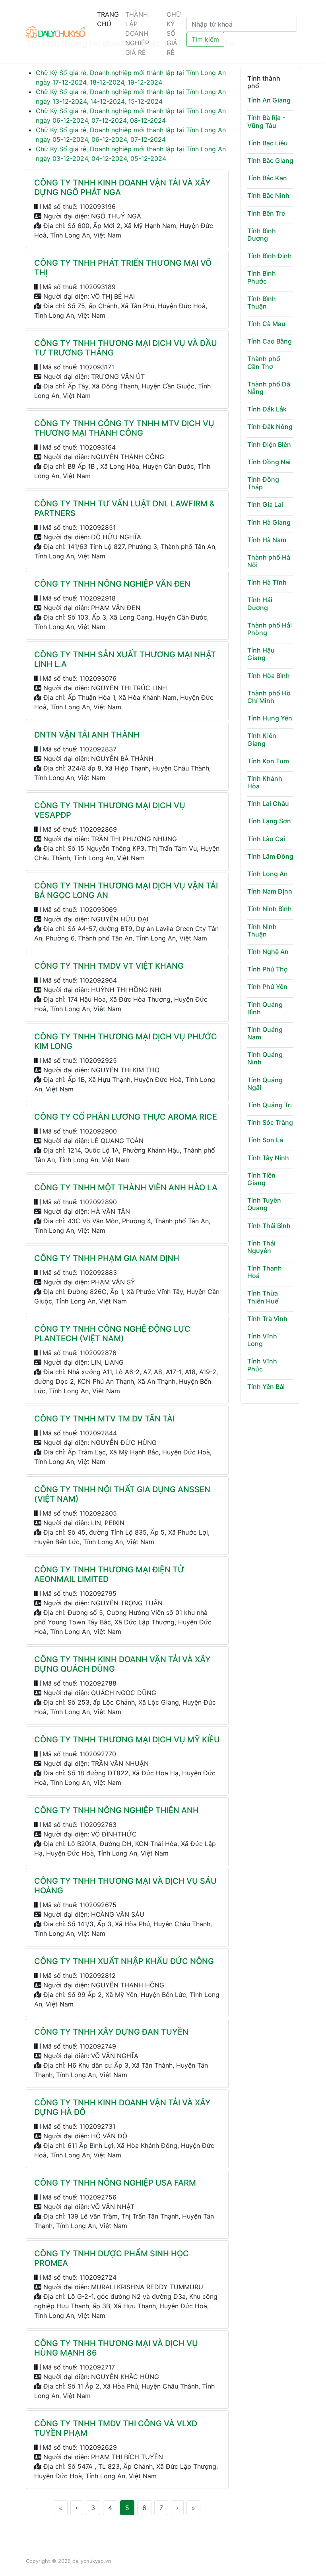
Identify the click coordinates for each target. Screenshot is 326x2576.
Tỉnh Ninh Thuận (262, 930)
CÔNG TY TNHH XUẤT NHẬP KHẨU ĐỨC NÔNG (124, 1961)
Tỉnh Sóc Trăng (270, 1122)
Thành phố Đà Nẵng (269, 388)
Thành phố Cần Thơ (264, 362)
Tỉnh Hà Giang (269, 522)
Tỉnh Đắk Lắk (267, 409)
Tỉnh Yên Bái (266, 1386)
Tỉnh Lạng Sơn (269, 821)
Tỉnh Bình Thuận (262, 302)
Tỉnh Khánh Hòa (265, 782)
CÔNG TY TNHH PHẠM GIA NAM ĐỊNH (107, 1258)
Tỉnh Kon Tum (268, 761)
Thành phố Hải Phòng (270, 629)
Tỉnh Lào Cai (266, 839)
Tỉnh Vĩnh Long (262, 1340)
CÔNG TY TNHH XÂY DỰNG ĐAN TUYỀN (111, 2032)
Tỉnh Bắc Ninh (268, 195)
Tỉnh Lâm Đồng (270, 856)
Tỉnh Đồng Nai (269, 462)
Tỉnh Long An (268, 874)
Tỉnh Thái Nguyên (261, 1247)
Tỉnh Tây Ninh (268, 1158)
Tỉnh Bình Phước (262, 277)
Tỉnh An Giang (269, 100)
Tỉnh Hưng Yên (270, 718)
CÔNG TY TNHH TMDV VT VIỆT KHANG (109, 966)
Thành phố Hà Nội (269, 561)
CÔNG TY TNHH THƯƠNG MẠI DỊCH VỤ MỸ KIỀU (127, 1740)
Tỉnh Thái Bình (269, 1226)
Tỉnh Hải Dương (260, 603)
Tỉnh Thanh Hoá (265, 1272)
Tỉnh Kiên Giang (262, 739)
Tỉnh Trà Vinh (267, 1319)
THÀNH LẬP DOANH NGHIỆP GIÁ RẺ (137, 33)
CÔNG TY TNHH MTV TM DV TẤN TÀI (104, 1419)
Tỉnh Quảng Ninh (265, 1058)
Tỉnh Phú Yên (267, 987)
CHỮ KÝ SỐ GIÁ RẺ (174, 33)
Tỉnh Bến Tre (266, 213)
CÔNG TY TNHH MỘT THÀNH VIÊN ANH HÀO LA (126, 1188)
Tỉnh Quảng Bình (265, 1008)
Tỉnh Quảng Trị (270, 1105)
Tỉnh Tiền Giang (261, 1179)
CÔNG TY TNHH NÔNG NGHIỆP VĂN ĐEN (112, 584)
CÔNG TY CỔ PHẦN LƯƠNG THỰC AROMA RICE (126, 1117)
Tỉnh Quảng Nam (265, 1033)
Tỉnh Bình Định (270, 256)
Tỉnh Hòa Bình (269, 676)
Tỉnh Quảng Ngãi (265, 1084)
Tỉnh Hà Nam (267, 540)
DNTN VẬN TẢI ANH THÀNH (87, 735)
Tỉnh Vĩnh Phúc (262, 1365)
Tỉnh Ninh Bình (270, 909)
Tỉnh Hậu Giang (261, 654)
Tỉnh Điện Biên (269, 444)
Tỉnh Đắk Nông (270, 427)
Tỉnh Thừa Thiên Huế (263, 1297)
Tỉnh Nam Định (270, 891)
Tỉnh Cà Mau (266, 324)
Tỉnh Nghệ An (268, 952)
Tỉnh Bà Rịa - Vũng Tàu (266, 121)
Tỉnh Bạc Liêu (268, 143)
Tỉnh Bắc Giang (270, 160)
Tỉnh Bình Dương (262, 235)
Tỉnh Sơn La (265, 1140)
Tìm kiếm (205, 39)
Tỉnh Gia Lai (265, 504)
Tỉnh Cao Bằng (270, 341)
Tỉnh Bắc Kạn (267, 178)
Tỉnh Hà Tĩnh (267, 582)
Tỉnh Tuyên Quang (264, 1204)
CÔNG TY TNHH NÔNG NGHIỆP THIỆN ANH (116, 1810)
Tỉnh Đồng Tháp (263, 483)
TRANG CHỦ (108, 19)
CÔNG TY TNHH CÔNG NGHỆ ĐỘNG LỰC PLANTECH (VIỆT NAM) (112, 1334)
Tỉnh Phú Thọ (268, 969)
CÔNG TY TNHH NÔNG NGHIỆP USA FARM (115, 2183)
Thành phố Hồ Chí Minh (269, 697)
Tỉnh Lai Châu (268, 803)
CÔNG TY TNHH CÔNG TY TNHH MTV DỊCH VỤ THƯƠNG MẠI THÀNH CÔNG (124, 428)
